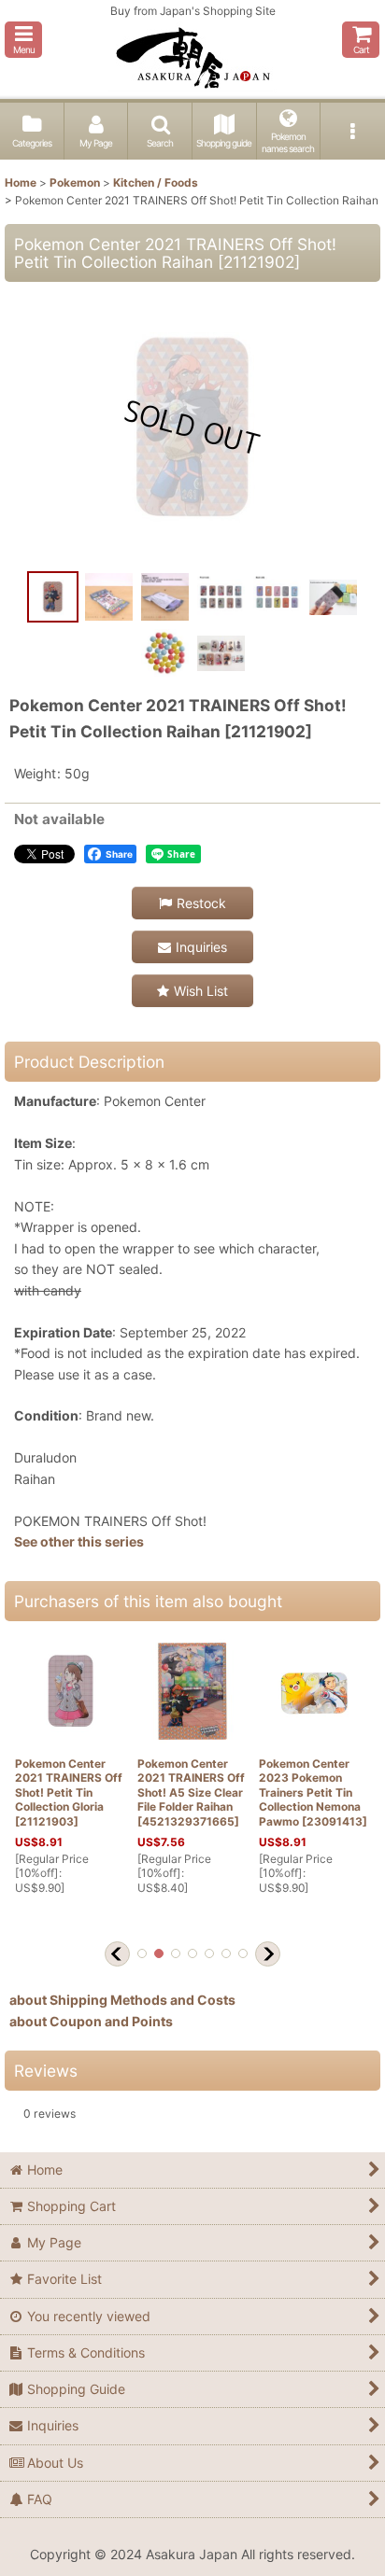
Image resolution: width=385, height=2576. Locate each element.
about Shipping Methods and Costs (122, 2000)
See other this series (79, 1541)
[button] (23, 40)
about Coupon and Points (91, 2021)
